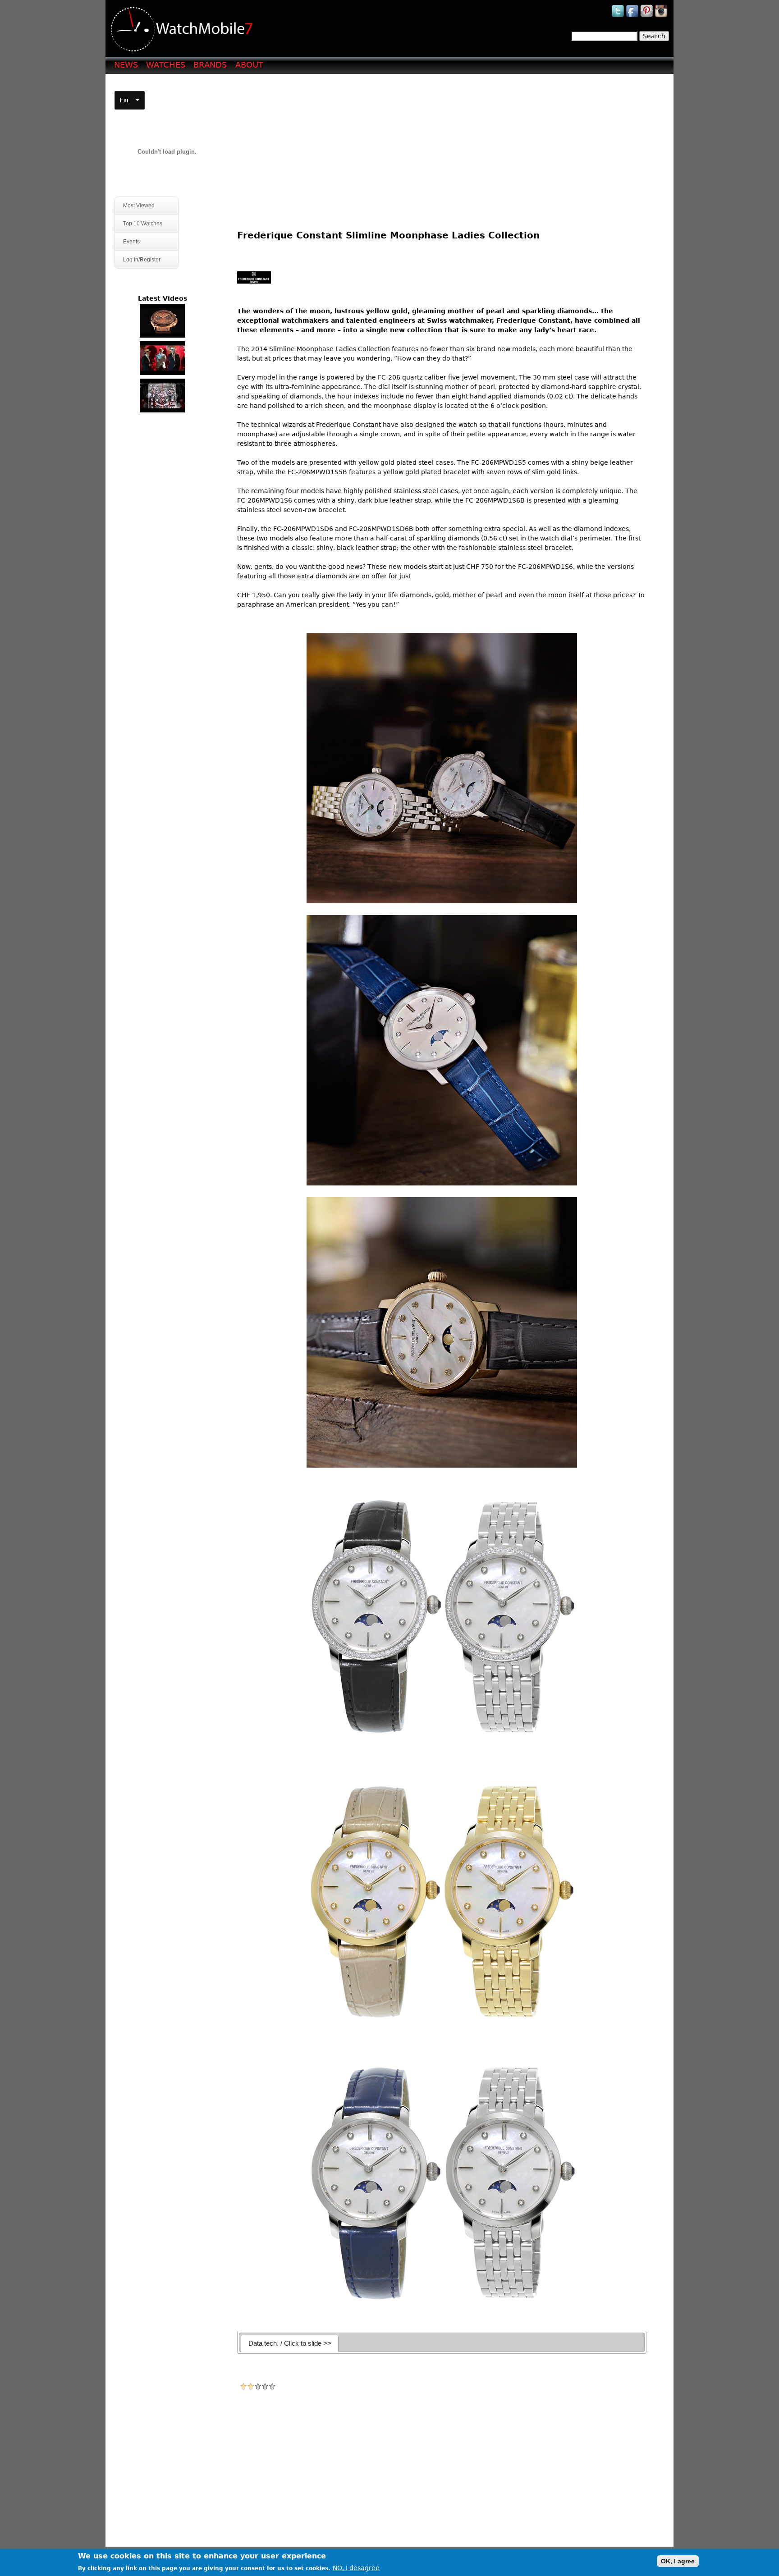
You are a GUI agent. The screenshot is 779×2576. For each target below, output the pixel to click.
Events (127, 242)
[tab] (290, 2343)
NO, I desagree (356, 2568)
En (124, 100)
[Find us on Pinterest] (647, 17)
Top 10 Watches (143, 224)
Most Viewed (139, 206)
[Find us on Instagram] (662, 17)
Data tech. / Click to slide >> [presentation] (290, 2343)
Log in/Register (142, 260)
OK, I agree (678, 2561)
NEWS (126, 65)
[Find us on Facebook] (633, 17)
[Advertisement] (445, 145)
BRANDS (210, 65)
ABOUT (249, 65)
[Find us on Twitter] (619, 17)
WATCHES (166, 65)
